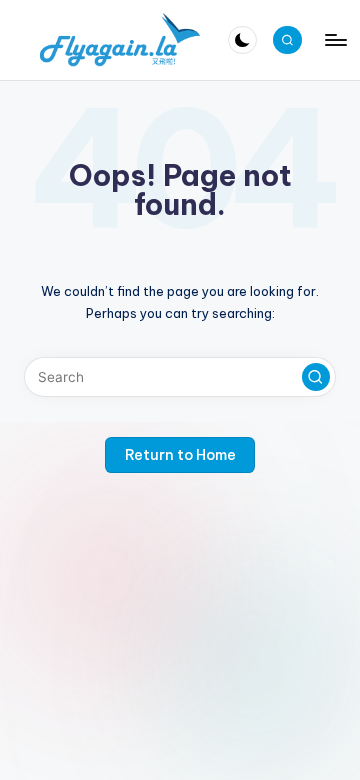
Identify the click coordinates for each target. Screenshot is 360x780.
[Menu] (335, 39)
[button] (316, 377)
